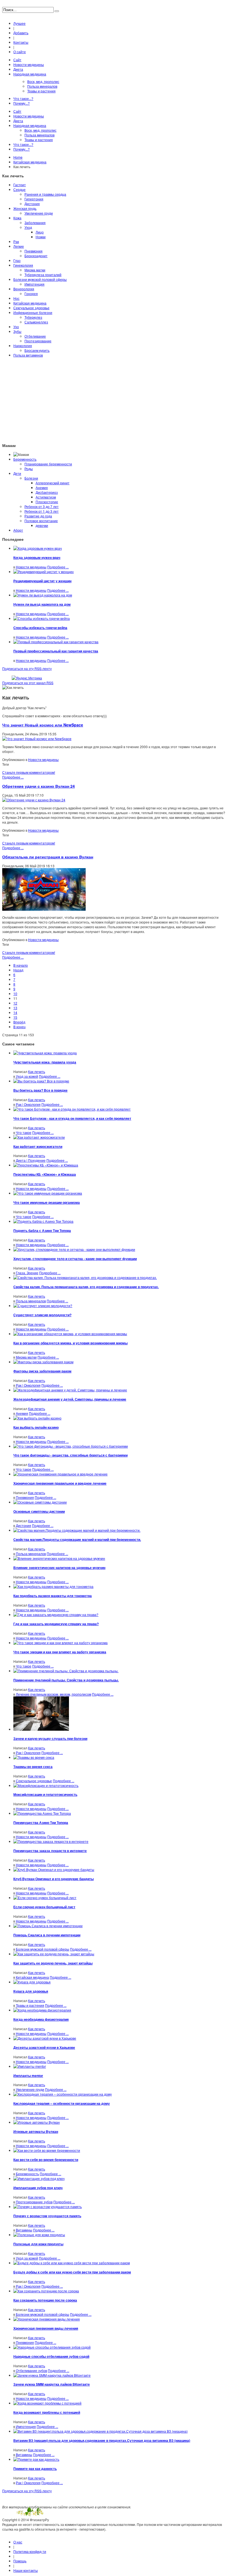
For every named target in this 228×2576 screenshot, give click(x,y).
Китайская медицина (30, 162)
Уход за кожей (27, 1076)
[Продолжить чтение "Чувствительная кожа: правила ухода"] (45, 1053)
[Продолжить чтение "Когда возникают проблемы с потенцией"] (47, 2403)
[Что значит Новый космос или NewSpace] (37, 739)
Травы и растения (30, 2005)
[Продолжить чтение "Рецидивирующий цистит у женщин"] (44, 572)
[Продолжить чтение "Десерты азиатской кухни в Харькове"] (45, 2038)
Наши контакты (26, 2570)
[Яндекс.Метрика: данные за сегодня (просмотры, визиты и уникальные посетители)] (27, 678)
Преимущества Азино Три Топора (41, 1823)
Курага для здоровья (31, 1991)
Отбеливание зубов (31, 2370)
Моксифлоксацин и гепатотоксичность (45, 1794)
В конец (19, 1027)
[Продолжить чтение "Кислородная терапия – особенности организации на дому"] (63, 2094)
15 (15, 1017)
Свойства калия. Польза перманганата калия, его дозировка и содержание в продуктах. (86, 1287)
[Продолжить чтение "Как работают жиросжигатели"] (39, 1137)
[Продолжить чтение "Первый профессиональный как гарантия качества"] (56, 642)
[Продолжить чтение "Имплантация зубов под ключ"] (39, 2178)
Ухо (16, 327)
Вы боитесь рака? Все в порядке (40, 1090)
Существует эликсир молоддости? (42, 1315)
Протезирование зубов (34, 2202)
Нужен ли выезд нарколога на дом (42, 604)
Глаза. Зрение (27, 1273)
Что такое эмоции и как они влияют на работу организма (60, 1652)
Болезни (31, 478)
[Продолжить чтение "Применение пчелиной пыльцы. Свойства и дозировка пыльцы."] (66, 1671)
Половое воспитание (41, 521)
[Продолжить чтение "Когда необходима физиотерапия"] (42, 2010)
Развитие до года (38, 516)
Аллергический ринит (53, 483)
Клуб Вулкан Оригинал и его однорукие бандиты (54, 1879)
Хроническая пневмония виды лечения (46, 2328)
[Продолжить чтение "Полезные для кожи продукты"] (39, 2235)
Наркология (23, 346)
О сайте (20, 52)
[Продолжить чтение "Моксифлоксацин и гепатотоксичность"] (46, 1785)
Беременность (25, 459)
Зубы (17, 331)
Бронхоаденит (36, 256)
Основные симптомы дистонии (39, 1511)
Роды (29, 469)
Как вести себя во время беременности (46, 2160)
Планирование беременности (48, 464)
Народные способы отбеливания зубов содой (51, 2356)
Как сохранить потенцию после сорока (45, 2300)
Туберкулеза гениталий (43, 275)
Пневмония (34, 251)
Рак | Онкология (28, 1104)
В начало (21, 965)
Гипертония (34, 199)
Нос (16, 298)
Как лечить (37, 1071)
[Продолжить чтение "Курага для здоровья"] (32, 1982)
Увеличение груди (39, 213)
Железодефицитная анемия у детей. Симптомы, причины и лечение (70, 1399)
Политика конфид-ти (30, 2551)
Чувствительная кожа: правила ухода (45, 1062)
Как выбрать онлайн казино (36, 1427)
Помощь (20, 2561)
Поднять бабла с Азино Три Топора (42, 1231)
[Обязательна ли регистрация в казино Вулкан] (44, 909)
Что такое (24, 1132)
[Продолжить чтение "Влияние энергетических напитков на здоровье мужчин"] (59, 1558)
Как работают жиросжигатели (38, 1146)
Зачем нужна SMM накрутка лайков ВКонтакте (52, 2384)
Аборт (18, 530)
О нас (18, 2542)
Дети (17, 473)
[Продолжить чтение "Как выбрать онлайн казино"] (37, 1418)
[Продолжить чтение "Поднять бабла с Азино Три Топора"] (43, 1221)
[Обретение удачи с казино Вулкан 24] (34, 800)
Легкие (19, 246)
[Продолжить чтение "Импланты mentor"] (30, 2066)
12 (15, 1003)
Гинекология (23, 265)
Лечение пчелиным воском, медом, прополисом (54, 1694)
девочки (42, 525)
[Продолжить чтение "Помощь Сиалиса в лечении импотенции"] (48, 1926)
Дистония (32, 204)
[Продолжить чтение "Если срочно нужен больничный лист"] (45, 1898)
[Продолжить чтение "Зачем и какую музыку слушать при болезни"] (41, 1729)
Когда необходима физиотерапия (41, 2019)
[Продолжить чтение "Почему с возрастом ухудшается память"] (48, 2207)
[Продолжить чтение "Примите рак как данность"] (36, 2459)
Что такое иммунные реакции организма (47, 1202)
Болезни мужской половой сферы (40, 279)
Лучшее (19, 23)
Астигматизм (46, 497)
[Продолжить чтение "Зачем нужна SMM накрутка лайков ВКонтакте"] (52, 2375)
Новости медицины (31, 567)
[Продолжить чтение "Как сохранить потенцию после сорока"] (46, 2291)
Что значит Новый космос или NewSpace (43, 725)
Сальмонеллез (36, 322)
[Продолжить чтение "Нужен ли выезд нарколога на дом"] (43, 595)
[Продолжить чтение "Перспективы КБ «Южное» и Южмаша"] (46, 1165)
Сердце (19, 189)
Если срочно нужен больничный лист (44, 1907)
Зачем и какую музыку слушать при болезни (50, 1738)
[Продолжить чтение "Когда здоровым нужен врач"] (38, 548)
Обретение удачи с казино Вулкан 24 (39, 786)
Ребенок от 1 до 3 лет (42, 511)
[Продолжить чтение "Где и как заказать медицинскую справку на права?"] (56, 1614)
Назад (18, 970)
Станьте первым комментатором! (29, 772)
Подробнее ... (58, 567)
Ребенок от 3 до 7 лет (42, 506)
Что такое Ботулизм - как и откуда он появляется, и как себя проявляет (72, 1118)
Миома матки (35, 270)
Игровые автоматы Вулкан (36, 2131)
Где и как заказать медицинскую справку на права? (56, 1624)
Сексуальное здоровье (31, 308)
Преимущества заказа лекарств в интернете (50, 1851)
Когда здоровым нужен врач (37, 558)
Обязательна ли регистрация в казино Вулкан (48, 857)
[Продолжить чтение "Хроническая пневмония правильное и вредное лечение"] (60, 1474)
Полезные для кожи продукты (38, 2244)
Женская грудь (25, 208)
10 (15, 994)
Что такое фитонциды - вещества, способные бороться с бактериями (70, 1455)
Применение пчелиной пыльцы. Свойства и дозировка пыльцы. (66, 1680)
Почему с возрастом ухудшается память (47, 2216)
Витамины (24, 2230)
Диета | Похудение (31, 1160)
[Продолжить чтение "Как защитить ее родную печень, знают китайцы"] (54, 1954)
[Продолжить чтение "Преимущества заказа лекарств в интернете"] (51, 1841)
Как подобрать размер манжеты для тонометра (53, 1596)
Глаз (17, 260)
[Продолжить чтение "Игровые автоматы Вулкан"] (37, 2122)
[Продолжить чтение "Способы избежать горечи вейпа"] (42, 618)
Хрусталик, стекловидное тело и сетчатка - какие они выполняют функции (75, 1259)
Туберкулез (33, 317)
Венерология (24, 289)
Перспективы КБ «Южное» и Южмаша (45, 1174)
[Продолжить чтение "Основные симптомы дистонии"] (40, 1502)
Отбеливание (35, 336)
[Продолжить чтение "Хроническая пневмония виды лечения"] (47, 2319)
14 (15, 1012)
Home (18, 157)
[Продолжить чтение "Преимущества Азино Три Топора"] (42, 1813)
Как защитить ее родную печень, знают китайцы (53, 1963)
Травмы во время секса (33, 1767)
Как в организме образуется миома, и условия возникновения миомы (70, 1343)
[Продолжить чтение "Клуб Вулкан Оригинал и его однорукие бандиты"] (54, 1869)
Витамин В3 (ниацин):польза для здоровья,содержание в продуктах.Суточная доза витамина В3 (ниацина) (102, 2440)
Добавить (21, 33)
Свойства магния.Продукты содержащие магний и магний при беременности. (77, 1539)
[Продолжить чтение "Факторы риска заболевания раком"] (43, 1362)
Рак (16, 241)
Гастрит (20, 185)
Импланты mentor (28, 2076)
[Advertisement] (114, 400)
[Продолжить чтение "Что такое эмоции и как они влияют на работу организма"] (60, 1643)
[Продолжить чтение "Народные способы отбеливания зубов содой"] (52, 2347)
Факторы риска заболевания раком (42, 1371)
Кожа (17, 218)
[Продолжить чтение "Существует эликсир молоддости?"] (43, 1306)
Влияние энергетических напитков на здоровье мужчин (59, 1568)
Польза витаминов (28, 355)
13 (15, 1008)
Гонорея (31, 294)
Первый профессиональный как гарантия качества (56, 651)
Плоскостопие (47, 502)
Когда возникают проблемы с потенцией (47, 2412)
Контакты (21, 42)
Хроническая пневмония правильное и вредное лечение (60, 1483)
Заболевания (35, 223)
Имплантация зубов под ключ (38, 2188)
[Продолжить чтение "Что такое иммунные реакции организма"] (48, 1193)
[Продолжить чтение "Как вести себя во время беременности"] (47, 2150)
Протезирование (38, 341)
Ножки (41, 237)
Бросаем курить (37, 350)
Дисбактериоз (47, 492)
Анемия (42, 488)
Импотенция (34, 284)
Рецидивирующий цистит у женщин (42, 581)
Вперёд (19, 1022)
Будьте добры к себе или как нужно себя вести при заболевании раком (72, 2272)
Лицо (40, 232)
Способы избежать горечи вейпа (40, 628)
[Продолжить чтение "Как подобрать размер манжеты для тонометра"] (53, 1586)
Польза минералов (31, 1301)
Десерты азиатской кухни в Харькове (44, 2047)
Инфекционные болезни (33, 312)
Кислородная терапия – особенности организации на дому (62, 2103)
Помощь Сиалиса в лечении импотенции (47, 1935)
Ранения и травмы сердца (45, 194)
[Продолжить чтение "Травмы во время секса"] (34, 1757)
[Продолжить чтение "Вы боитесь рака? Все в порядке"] (41, 1081)
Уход (28, 227)
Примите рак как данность (35, 2469)
